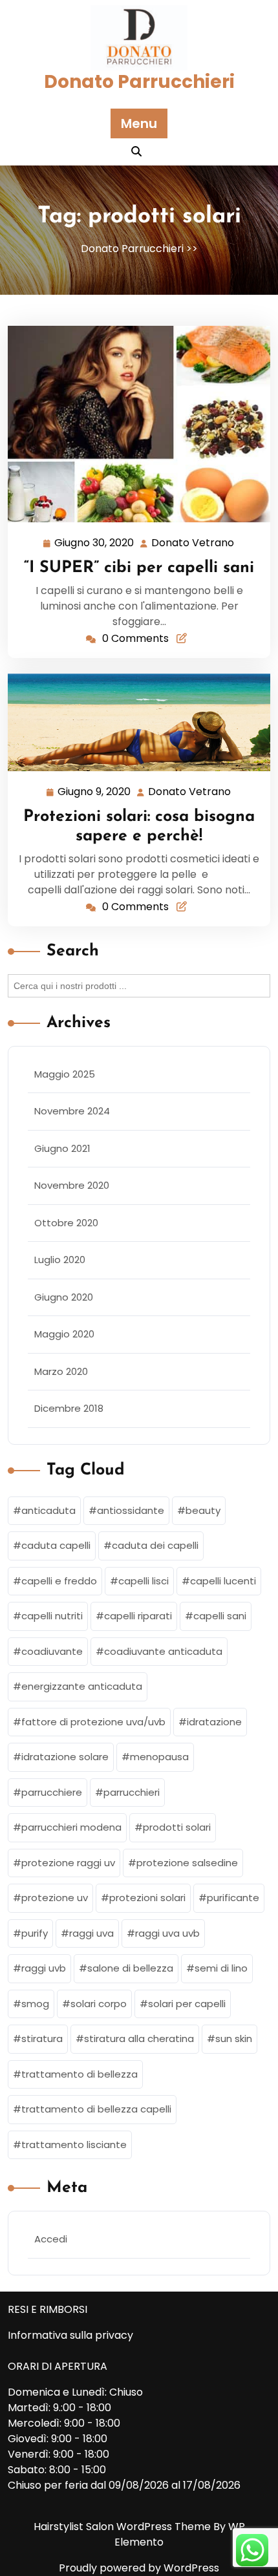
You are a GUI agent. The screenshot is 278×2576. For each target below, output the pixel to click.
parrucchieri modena (71, 1827)
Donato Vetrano (193, 544)
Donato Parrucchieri (139, 82)
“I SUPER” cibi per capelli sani (139, 568)
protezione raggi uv (68, 1863)
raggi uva (91, 1933)
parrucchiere (52, 1792)
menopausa (159, 1757)
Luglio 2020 (60, 1260)
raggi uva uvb (167, 1933)
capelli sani (220, 1616)
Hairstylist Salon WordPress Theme (123, 2527)
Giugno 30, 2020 (95, 544)
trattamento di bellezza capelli (96, 2109)
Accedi (51, 2239)
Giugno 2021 (62, 1148)
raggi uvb (44, 1968)
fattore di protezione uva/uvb (93, 1722)
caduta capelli (56, 1545)
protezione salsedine (187, 1863)
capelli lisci (144, 1581)
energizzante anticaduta (82, 1686)
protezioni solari (147, 1898)
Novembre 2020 (72, 1185)
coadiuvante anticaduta (163, 1651)
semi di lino (221, 1968)
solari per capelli (187, 2004)
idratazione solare (65, 1757)
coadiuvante (52, 1651)
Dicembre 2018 (69, 1408)
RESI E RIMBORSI (48, 2309)
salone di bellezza (130, 1968)
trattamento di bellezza (80, 2074)
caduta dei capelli (155, 1545)
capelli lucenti (223, 1581)
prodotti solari (177, 1827)
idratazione (214, 1722)
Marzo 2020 (61, 1371)
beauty (203, 1510)
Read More (134, 424)
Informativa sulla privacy (70, 2335)
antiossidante (131, 1510)
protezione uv (55, 1898)
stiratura (42, 2038)
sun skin (234, 2038)
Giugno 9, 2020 (95, 793)
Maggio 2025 (65, 1074)
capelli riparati (138, 1616)
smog (35, 2004)
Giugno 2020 (64, 1297)
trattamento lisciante (74, 2145)
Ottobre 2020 (66, 1223)
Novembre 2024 (72, 1111)
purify (35, 1933)
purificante (233, 1898)
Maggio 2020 (64, 1334)
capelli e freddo (59, 1581)
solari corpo (99, 2004)
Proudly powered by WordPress (139, 2568)
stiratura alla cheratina (139, 2038)
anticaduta (48, 1510)
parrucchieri (132, 1792)
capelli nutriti (52, 1616)
